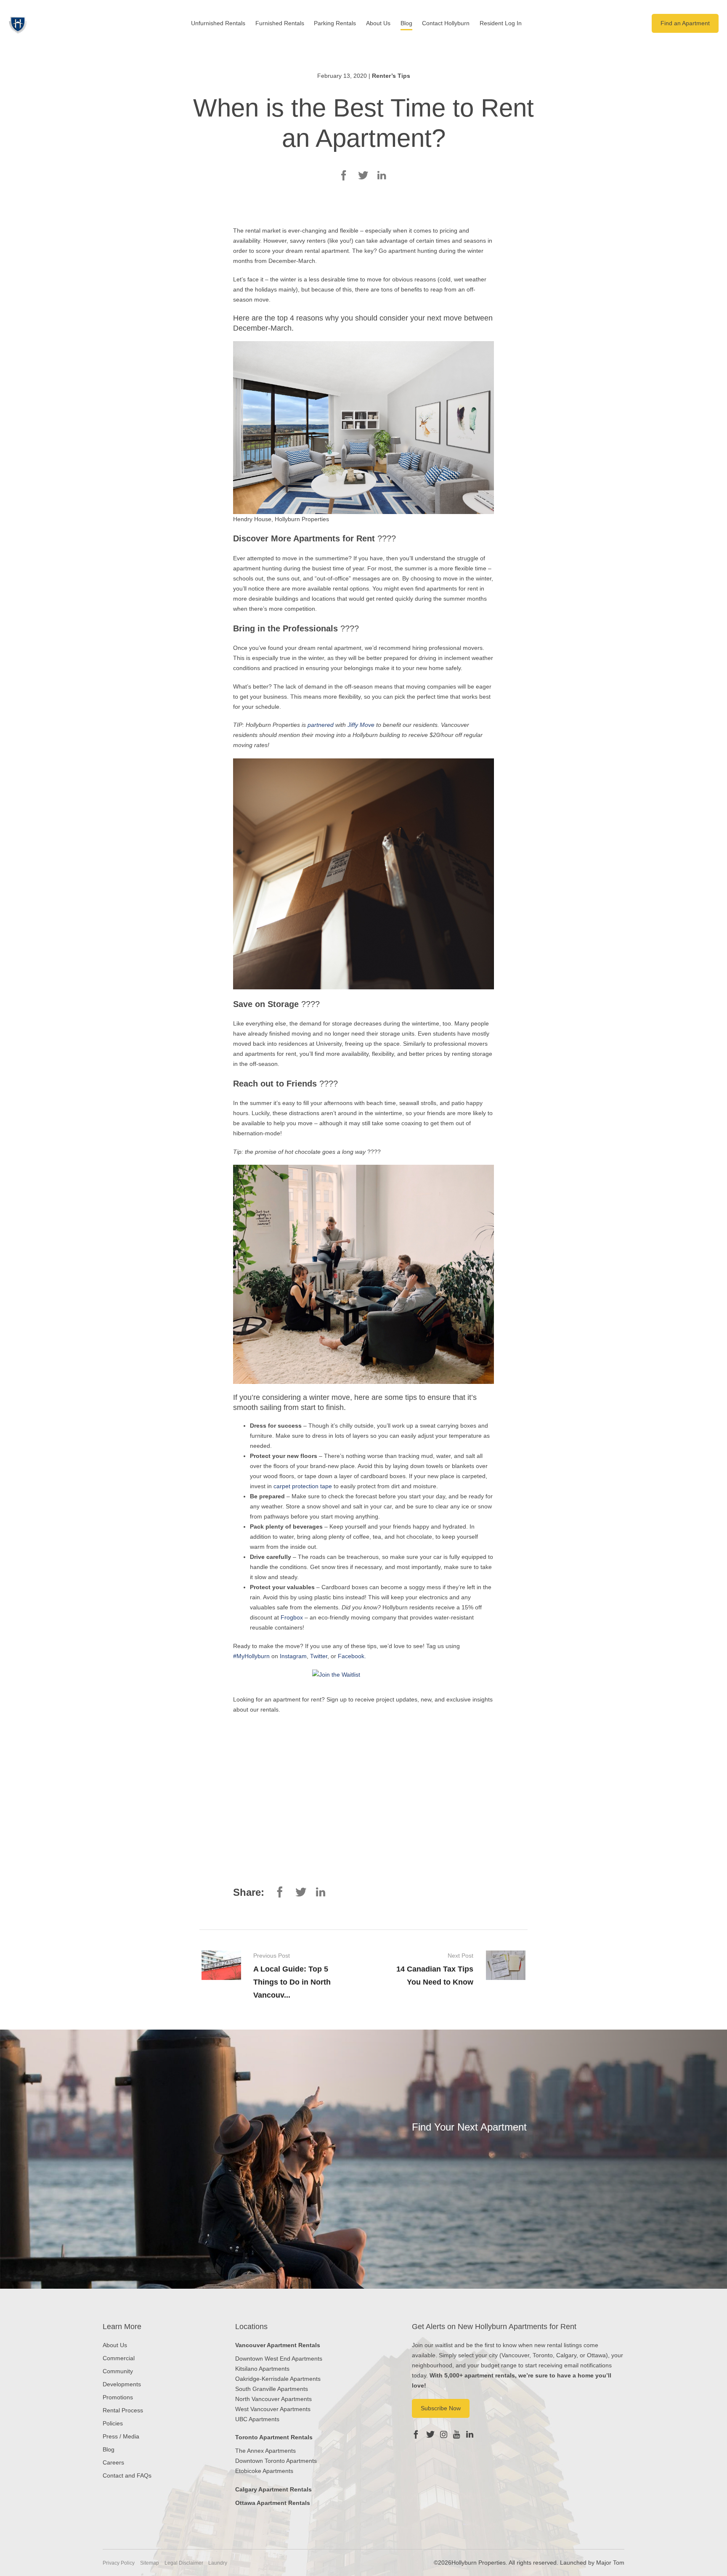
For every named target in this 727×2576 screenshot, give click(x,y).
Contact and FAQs (127, 2475)
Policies (113, 2423)
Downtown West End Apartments (279, 2359)
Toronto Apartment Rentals (274, 2437)
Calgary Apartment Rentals (273, 2489)
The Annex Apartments (265, 2451)
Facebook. (352, 1656)
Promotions (118, 2397)
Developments (122, 2384)
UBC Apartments (257, 2419)
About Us (378, 23)
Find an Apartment (685, 23)
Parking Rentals (335, 23)
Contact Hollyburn (446, 23)
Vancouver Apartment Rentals (278, 2345)
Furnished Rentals (280, 23)
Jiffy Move (361, 725)
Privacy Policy (119, 2563)
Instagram (293, 1656)
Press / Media (121, 2436)
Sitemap (150, 2563)
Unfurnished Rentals (218, 23)
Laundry (218, 2563)
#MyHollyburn (251, 1656)
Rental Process (123, 2410)
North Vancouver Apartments (273, 2399)
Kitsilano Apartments (262, 2369)
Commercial (119, 2358)
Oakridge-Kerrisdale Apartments (278, 2379)
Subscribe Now (441, 2408)
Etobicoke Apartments (264, 2471)
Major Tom (610, 2563)
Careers (113, 2462)
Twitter (319, 1656)
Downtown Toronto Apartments (276, 2461)
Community (118, 2371)
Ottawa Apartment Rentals (273, 2503)
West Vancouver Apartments (273, 2409)
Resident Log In (501, 23)
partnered (321, 725)
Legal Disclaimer (184, 2563)
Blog (406, 23)
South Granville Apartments (272, 2389)
